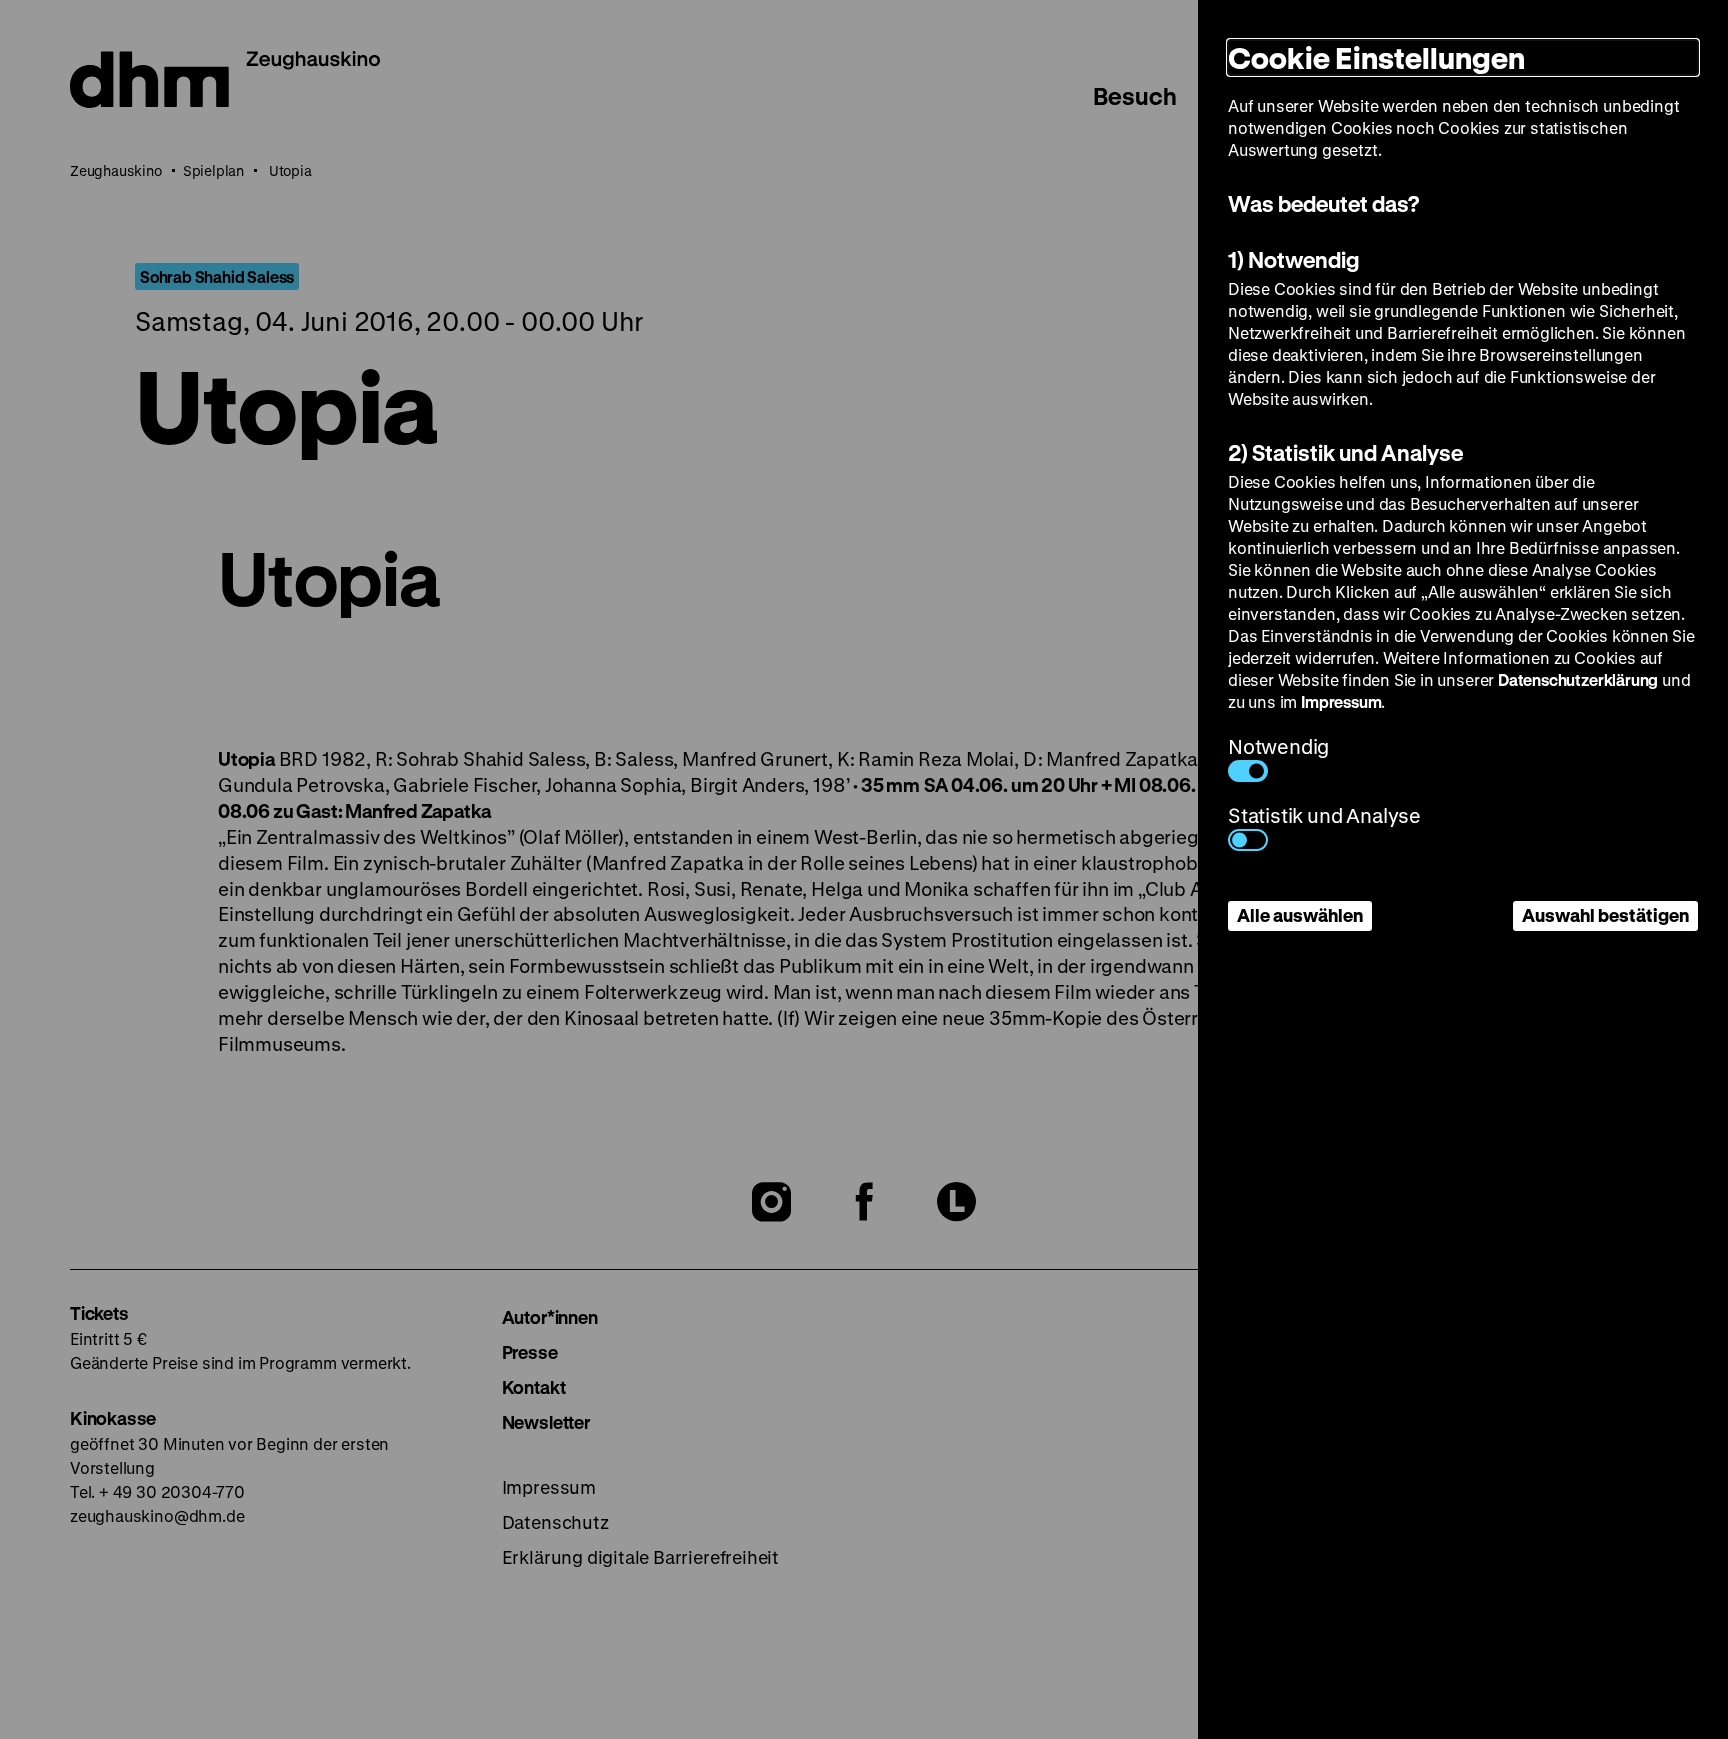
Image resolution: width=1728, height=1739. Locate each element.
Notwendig (1278, 746)
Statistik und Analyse (1324, 815)
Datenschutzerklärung (1578, 679)
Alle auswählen (1300, 915)
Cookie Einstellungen (1376, 57)
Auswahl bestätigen (1605, 915)
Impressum (1341, 701)
